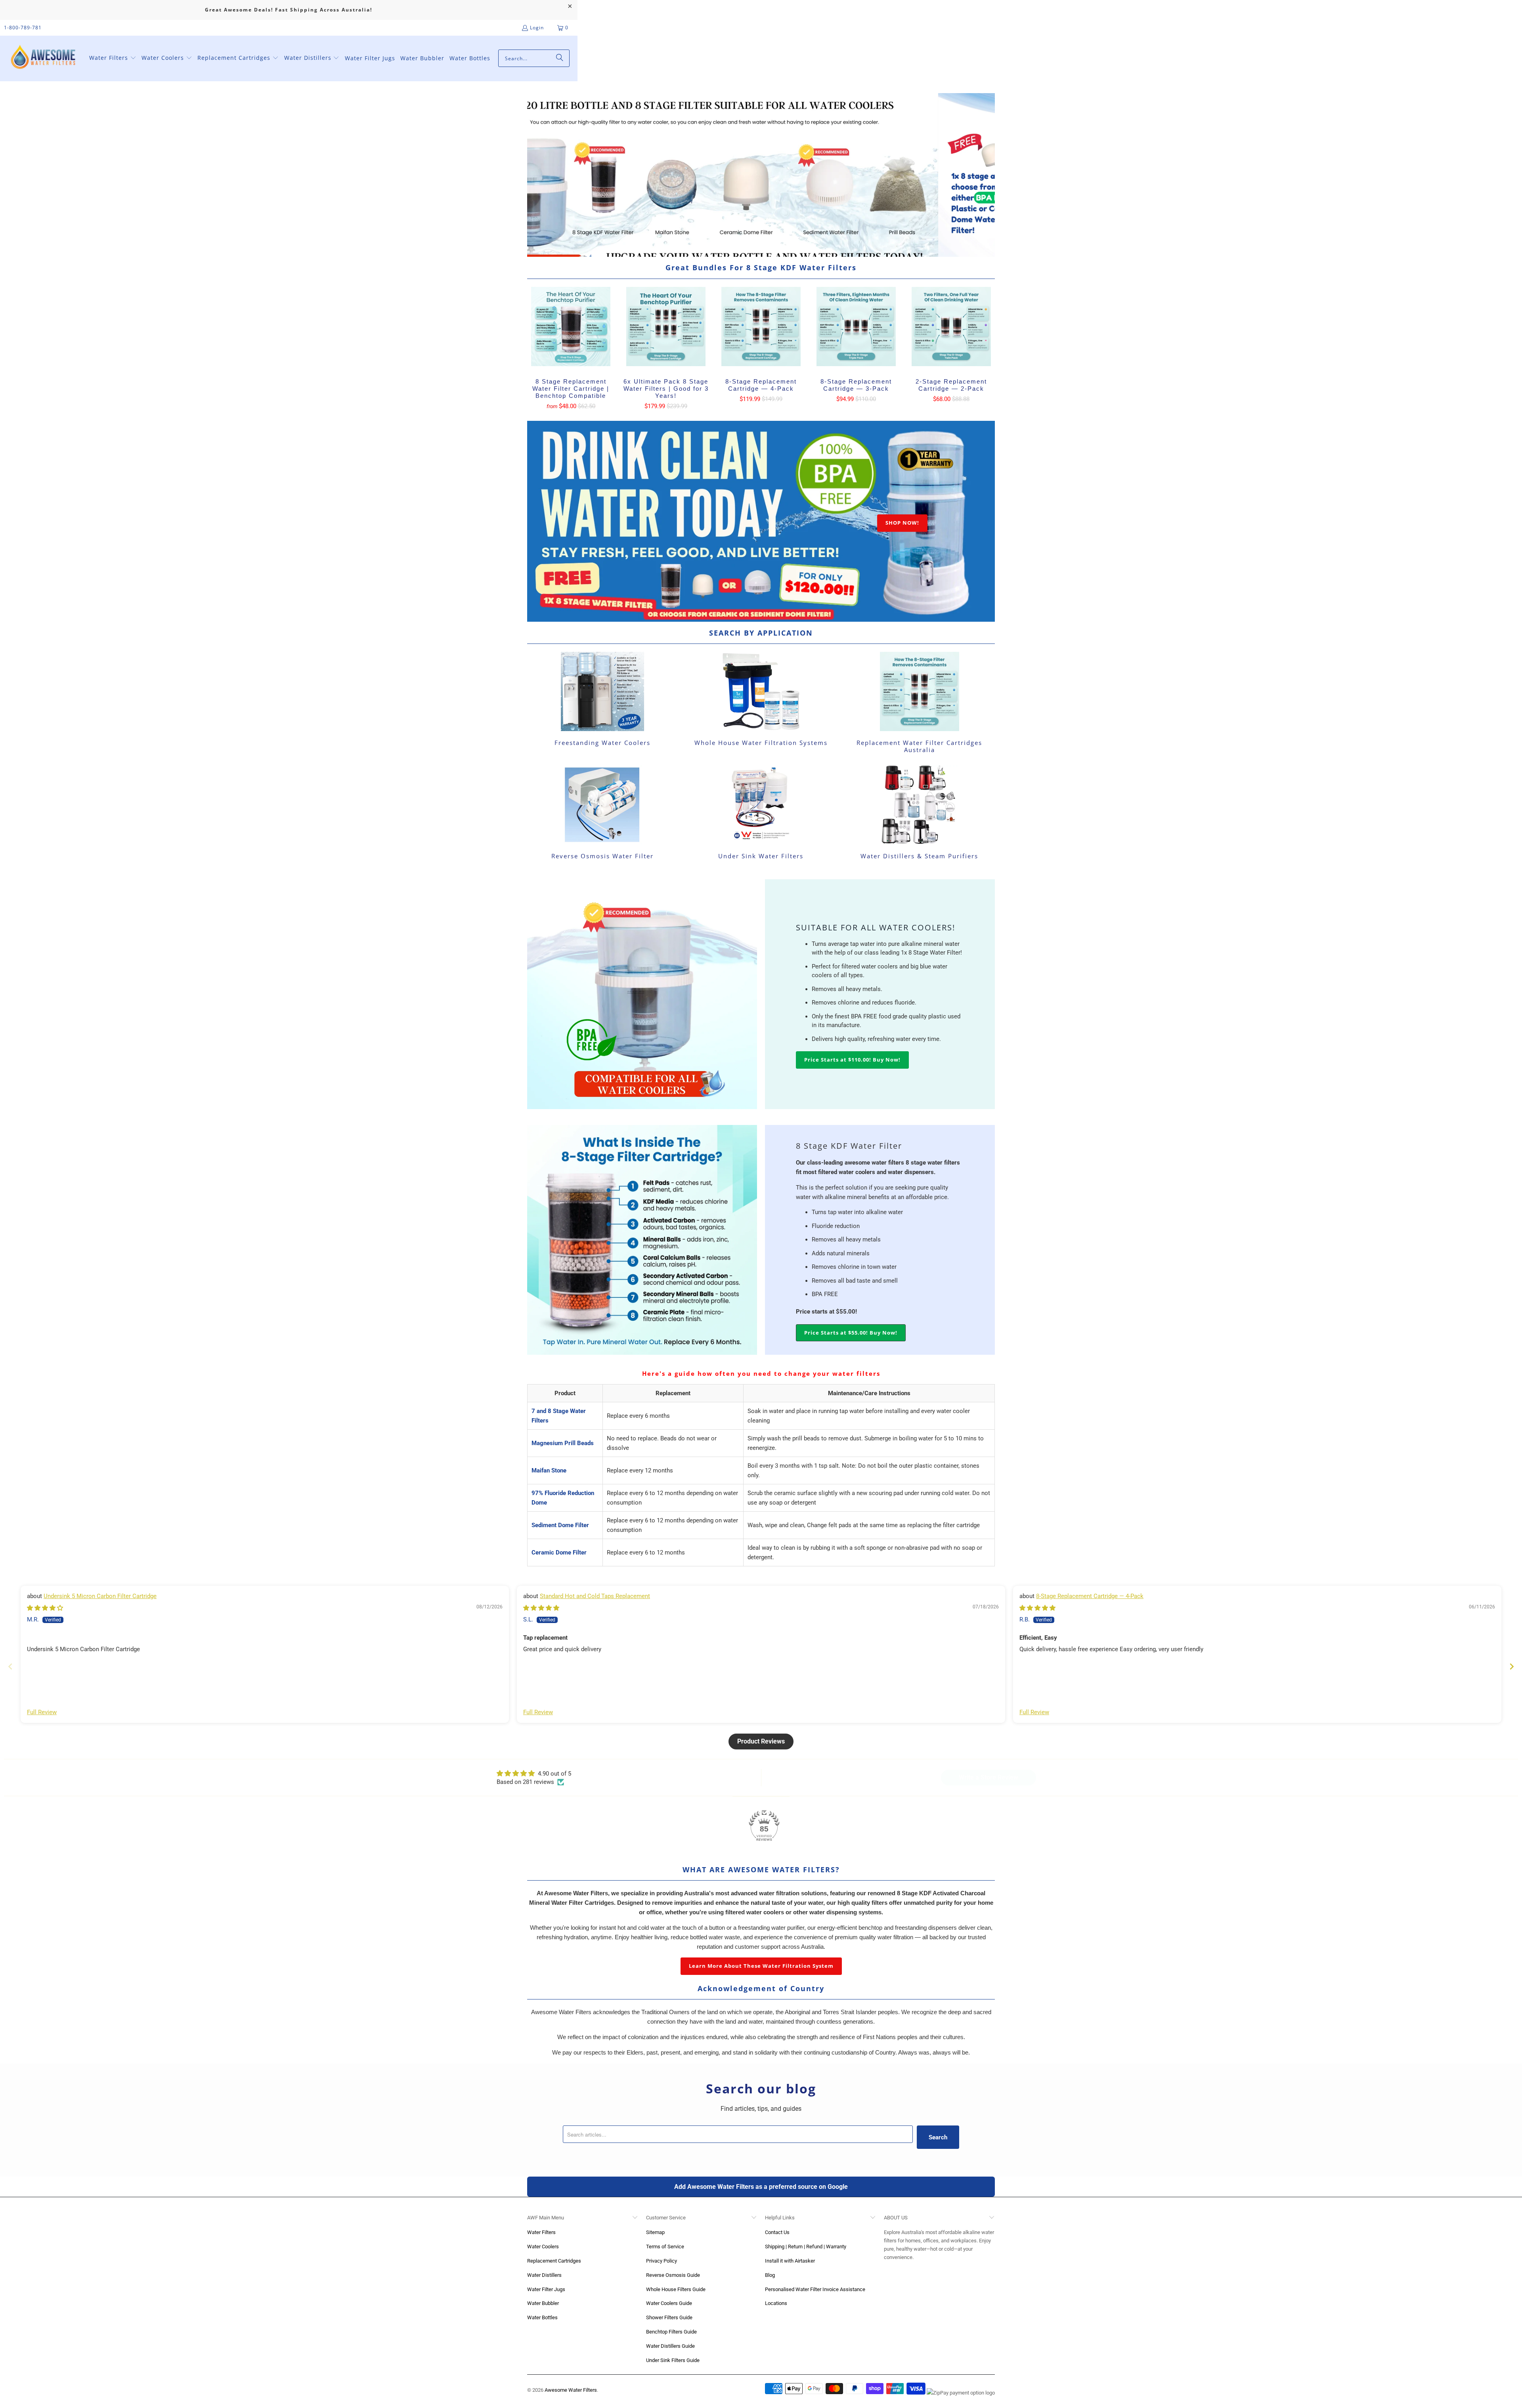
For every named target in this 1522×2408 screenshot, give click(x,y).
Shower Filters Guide (669, 2317)
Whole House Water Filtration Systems (761, 704)
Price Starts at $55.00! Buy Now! (851, 1333)
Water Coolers (543, 2247)
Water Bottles (542, 2317)
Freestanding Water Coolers (602, 704)
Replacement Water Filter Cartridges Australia (920, 704)
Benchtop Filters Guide (671, 2332)
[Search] (560, 58)
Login (537, 28)
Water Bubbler (543, 2303)
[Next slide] (1512, 1666)
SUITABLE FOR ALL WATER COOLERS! (876, 927)
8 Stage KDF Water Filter (849, 1146)
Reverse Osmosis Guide (673, 2275)
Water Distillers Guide (670, 2346)
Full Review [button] (42, 1712)
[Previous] (538, 175)
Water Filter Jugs (546, 2289)
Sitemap (655, 2232)
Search (938, 2137)
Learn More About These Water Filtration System (761, 1966)
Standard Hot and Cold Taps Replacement (595, 1596)
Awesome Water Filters (571, 2390)
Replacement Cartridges (554, 2261)
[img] (45, 1608)
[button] (113, 58)
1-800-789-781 (23, 28)
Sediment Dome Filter (560, 1525)
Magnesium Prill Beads (563, 1443)
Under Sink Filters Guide (673, 2360)
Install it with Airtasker (790, 2261)
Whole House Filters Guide (676, 2289)
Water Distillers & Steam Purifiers (920, 813)
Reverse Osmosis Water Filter (602, 813)
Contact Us (777, 2232)
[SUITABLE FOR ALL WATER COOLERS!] (642, 994)
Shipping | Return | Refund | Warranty (806, 2247)
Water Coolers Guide (669, 2303)
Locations (776, 2303)
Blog (770, 2275)
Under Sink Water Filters (761, 813)
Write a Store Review (989, 1777)
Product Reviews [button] (761, 1741)
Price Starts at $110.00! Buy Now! (852, 1060)
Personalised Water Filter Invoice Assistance (815, 2289)
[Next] (984, 175)
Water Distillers (544, 2275)
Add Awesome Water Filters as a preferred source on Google (761, 2187)
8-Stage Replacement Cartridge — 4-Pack (1090, 1596)
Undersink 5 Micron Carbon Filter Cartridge (100, 1596)
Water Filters (541, 2232)
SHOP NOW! (902, 523)
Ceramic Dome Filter (559, 1553)
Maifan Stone (549, 1470)
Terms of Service (665, 2247)
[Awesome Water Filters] (45, 58)
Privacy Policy (662, 2261)
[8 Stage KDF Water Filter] (642, 1240)
